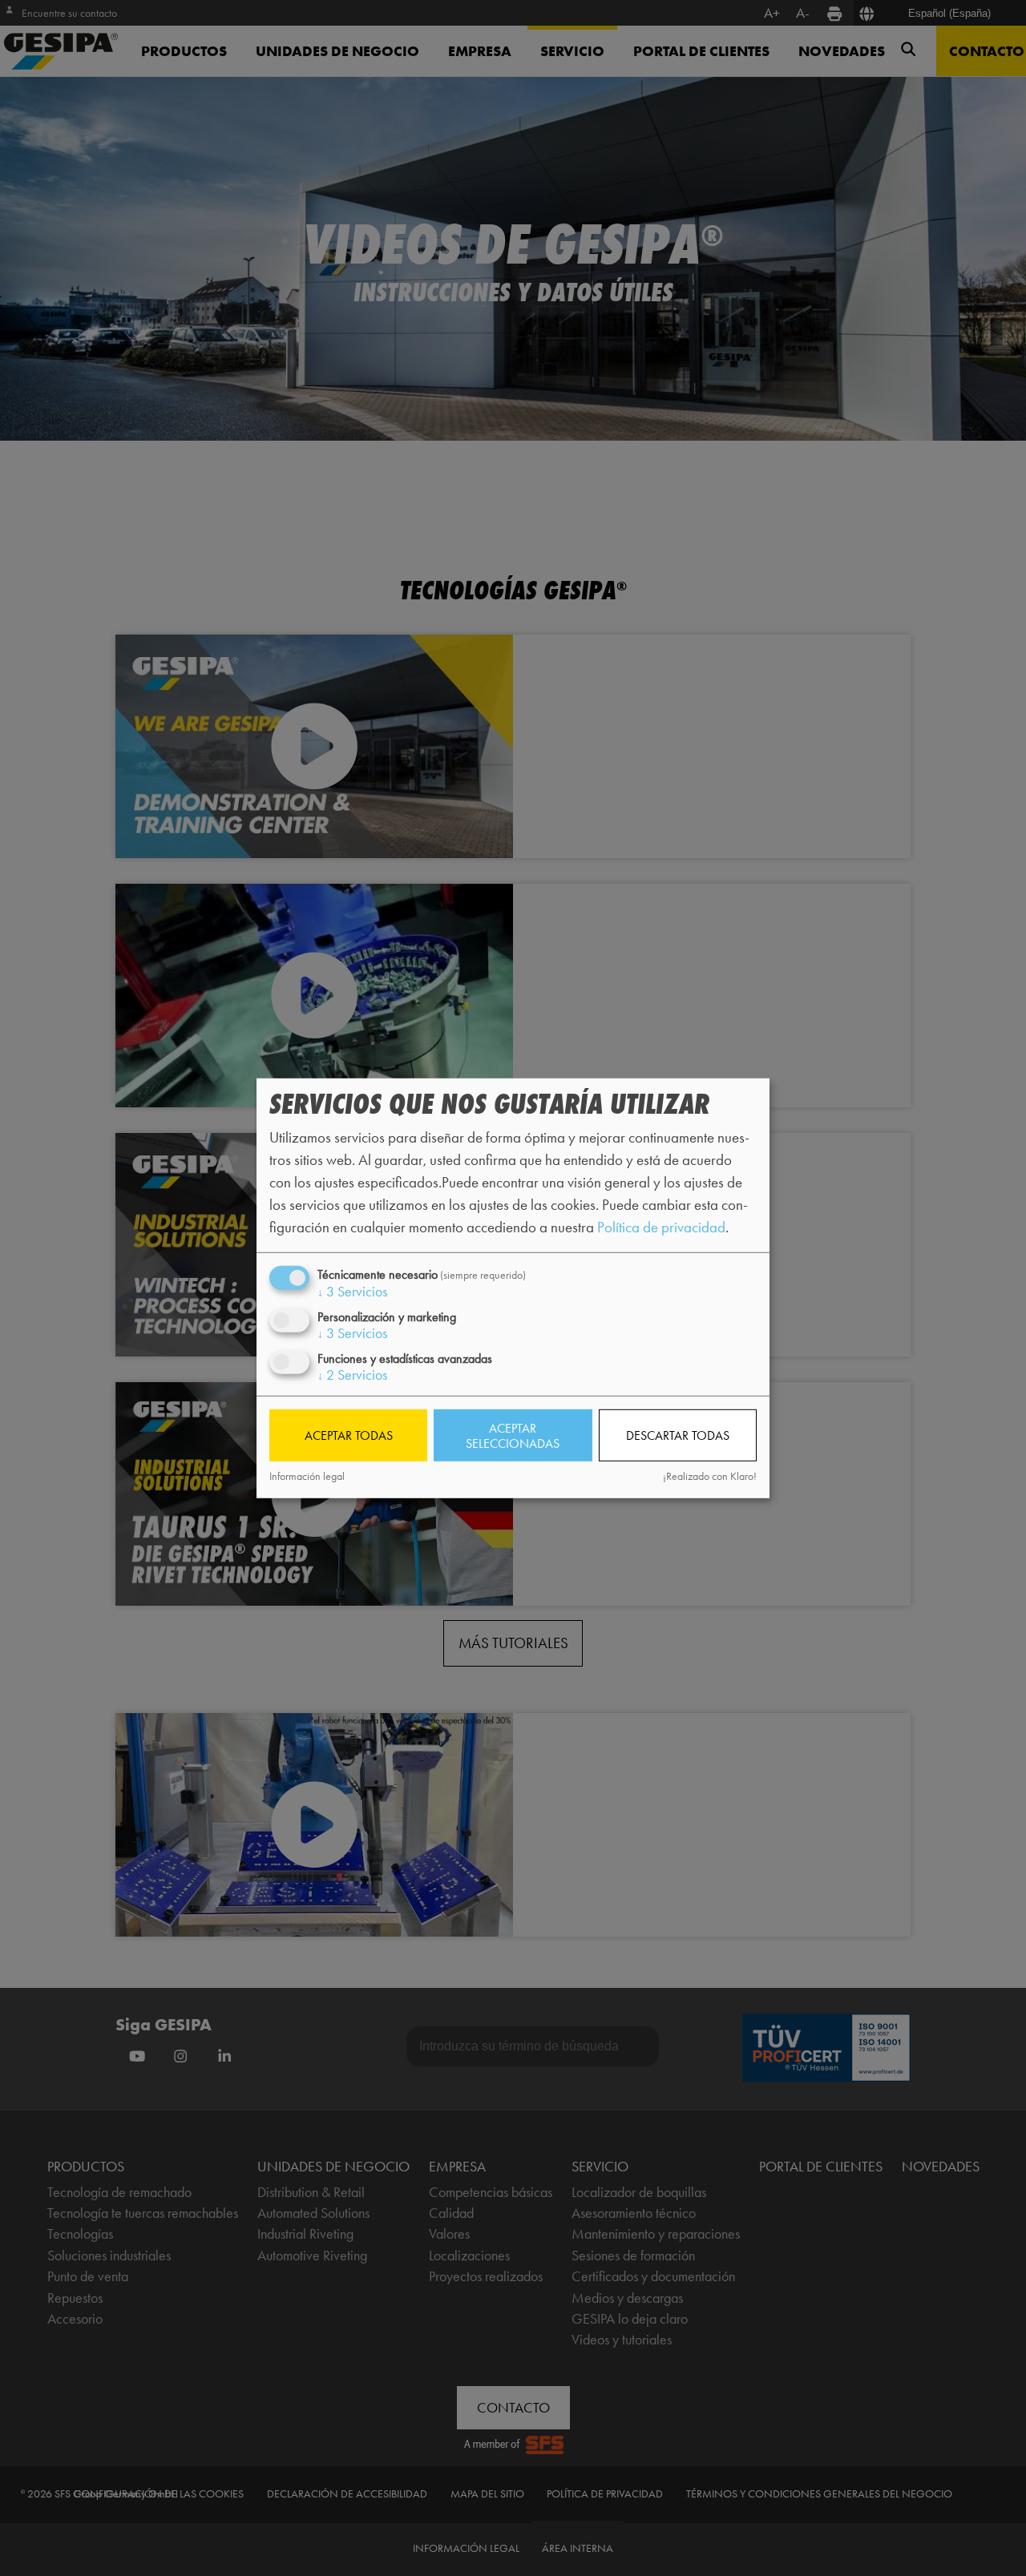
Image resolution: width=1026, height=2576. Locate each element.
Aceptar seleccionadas (513, 1435)
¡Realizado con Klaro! (710, 1476)
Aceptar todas (349, 1435)
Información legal (307, 1476)
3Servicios (352, 1291)
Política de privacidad (661, 1227)
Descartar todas (678, 1435)
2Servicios (352, 1375)
